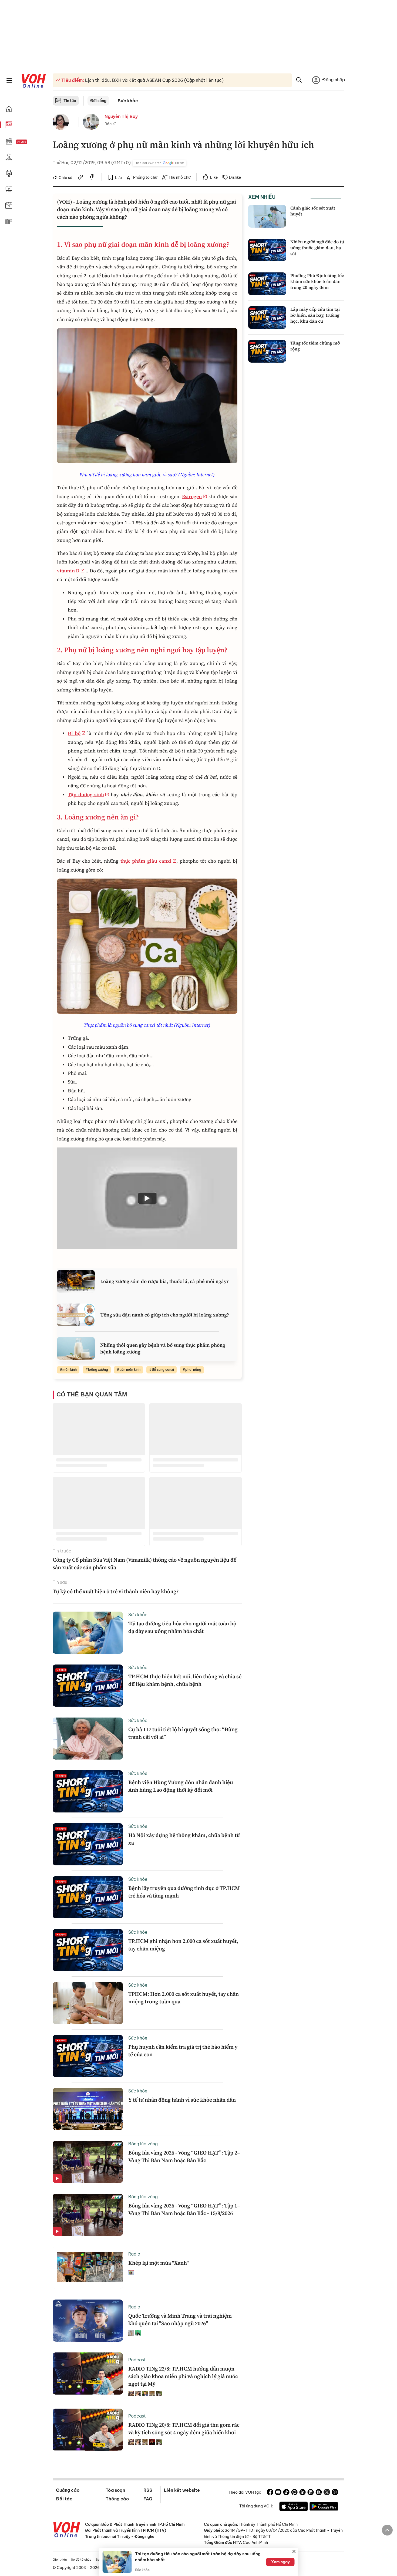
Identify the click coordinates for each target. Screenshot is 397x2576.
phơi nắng (193, 1370)
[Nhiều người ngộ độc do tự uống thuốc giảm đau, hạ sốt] (267, 250)
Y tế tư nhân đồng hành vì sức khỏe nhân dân (182, 2100)
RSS (148, 2490)
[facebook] (92, 178)
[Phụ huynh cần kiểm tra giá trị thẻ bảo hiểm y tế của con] (88, 2056)
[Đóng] (294, 2551)
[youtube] (278, 2493)
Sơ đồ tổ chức (81, 2560)
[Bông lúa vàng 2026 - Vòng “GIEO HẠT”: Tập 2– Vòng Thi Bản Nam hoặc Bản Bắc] (88, 2162)
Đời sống (98, 101)
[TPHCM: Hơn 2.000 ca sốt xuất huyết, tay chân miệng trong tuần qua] (88, 2003)
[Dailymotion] (335, 2493)
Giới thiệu (60, 2560)
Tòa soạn (115, 2490)
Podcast (137, 2360)
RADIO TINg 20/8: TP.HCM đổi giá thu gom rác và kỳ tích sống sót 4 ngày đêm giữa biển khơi (184, 2429)
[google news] (311, 2493)
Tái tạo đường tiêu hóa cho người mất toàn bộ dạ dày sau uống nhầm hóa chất (182, 1627)
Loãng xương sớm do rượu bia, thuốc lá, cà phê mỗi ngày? (164, 1281)
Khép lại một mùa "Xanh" (159, 2263)
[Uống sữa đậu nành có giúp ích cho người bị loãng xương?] (76, 1315)
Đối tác (64, 2499)
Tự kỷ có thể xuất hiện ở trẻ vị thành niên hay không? (116, 1591)
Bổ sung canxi (163, 1370)
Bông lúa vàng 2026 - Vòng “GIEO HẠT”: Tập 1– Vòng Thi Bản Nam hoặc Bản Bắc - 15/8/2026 (184, 2209)
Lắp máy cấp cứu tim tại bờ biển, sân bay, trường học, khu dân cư (315, 315)
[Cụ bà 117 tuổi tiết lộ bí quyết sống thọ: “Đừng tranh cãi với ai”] (88, 1738)
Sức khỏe (128, 101)
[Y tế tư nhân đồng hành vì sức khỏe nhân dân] (88, 2109)
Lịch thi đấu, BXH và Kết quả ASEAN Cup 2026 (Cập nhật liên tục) (154, 80)
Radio (134, 2254)
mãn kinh (70, 1370)
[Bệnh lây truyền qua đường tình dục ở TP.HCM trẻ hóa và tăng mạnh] (88, 1897)
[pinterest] (294, 2493)
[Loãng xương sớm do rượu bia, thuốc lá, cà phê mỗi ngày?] (76, 1281)
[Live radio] (31, 142)
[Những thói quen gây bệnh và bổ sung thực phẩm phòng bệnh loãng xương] (76, 1348)
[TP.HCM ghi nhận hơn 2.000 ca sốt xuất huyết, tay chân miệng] (88, 1950)
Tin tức (70, 101)
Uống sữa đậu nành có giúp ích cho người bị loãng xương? (165, 1315)
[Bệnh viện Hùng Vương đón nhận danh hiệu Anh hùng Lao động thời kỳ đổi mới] (88, 1791)
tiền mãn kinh (130, 1370)
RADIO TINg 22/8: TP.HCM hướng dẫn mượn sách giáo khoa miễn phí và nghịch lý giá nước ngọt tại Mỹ (183, 2376)
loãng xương (98, 1370)
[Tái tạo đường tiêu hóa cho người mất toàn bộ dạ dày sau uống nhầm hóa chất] (88, 1633)
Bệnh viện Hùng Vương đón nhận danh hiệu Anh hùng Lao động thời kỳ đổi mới (181, 1786)
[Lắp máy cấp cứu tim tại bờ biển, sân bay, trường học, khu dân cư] (267, 318)
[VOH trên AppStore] (294, 2507)
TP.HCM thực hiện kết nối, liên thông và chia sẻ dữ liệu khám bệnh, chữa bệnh (185, 1680)
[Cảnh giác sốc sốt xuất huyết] (267, 216)
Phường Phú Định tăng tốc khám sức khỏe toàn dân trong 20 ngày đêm (317, 281)
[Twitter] (327, 2493)
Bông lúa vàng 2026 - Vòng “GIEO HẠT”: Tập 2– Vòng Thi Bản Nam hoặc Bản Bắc (184, 2156)
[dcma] (319, 2493)
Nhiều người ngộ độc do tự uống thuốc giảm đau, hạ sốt (317, 248)
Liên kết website (182, 2490)
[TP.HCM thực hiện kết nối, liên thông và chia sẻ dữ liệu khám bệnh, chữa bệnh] (88, 1686)
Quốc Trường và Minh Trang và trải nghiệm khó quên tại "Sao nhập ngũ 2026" (180, 2320)
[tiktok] (286, 2493)
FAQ (148, 2499)
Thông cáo (117, 2499)
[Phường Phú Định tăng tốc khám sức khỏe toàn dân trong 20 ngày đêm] (267, 284)
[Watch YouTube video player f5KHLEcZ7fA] (147, 1198)
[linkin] (302, 2493)
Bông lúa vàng (143, 2144)
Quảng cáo (68, 2490)
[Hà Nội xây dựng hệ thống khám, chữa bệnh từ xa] (88, 1844)
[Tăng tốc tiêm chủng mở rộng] (267, 351)
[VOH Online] (67, 2530)
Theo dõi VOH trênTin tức (159, 163)
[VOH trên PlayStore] (324, 2507)
